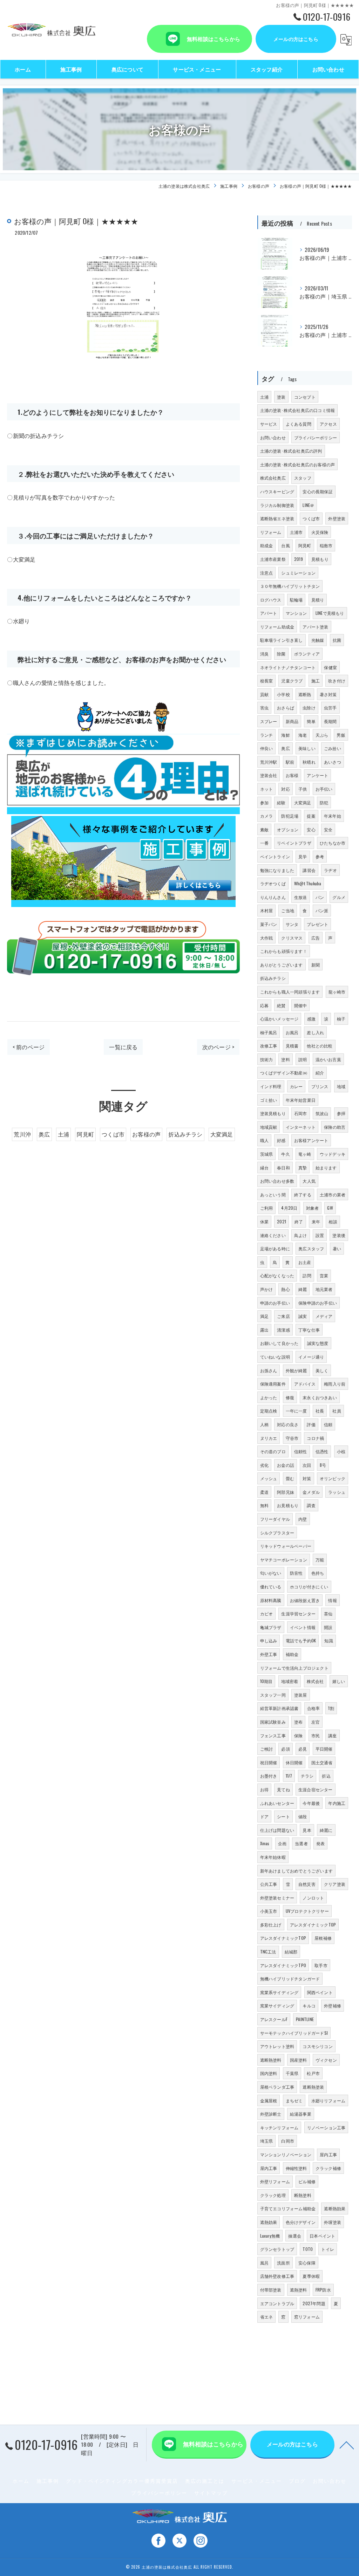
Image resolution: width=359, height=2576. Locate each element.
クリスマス (292, 938)
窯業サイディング (277, 2005)
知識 (328, 1640)
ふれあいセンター (277, 1803)
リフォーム (271, 532)
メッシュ (269, 1478)
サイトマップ (211, 2493)
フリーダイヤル (275, 1519)
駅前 (290, 762)
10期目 (266, 1681)
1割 (331, 1708)
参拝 (341, 1113)
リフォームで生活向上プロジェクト (294, 1668)
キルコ (309, 2005)
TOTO (308, 2249)
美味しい (307, 748)
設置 (320, 1235)
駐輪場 (296, 600)
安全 (328, 829)
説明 (303, 1059)
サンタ (292, 924)
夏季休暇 (311, 2276)
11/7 (289, 1776)
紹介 (320, 1073)
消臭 (264, 654)
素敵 (264, 829)
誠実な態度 (318, 1343)
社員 (337, 1411)
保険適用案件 (273, 1384)
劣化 (264, 1465)
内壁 (303, 1519)
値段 (303, 1816)
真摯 (303, 1167)
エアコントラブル (277, 2303)
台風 (285, 545)
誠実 (303, 1316)
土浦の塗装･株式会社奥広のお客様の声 (298, 464)
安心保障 (307, 2263)
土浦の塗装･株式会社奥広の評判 (291, 451)
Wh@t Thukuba (308, 883)
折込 (326, 1776)
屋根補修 (323, 1938)
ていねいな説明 (275, 1357)
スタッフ (303, 478)
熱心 (285, 1289)
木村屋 (267, 910)
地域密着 (290, 1681)
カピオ (267, 1613)
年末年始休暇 (273, 1857)
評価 (311, 1424)
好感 (281, 1140)
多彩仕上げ (271, 1925)
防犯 (324, 802)
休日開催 (294, 1762)
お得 (264, 1789)
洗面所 (283, 2263)
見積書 (292, 1046)
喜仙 (328, 1613)
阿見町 (85, 1134)
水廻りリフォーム (328, 2100)
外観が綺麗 (296, 1370)
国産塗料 (299, 2060)
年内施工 (337, 1803)
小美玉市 (269, 1911)
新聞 (316, 965)
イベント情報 (303, 1627)
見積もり (320, 559)
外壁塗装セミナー (277, 1898)
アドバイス (305, 1384)
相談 (333, 1221)
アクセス (328, 424)
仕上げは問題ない (277, 1830)
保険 (298, 1735)
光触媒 (318, 640)
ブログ (297, 2481)
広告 (316, 938)
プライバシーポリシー (316, 437)
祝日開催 (269, 1762)
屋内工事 (328, 2154)
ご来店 (283, 1316)
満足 (264, 1316)
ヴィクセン (326, 2060)
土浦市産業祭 (273, 559)
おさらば (286, 707)
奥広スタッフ (311, 1248)
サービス (269, 424)
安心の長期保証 (317, 491)
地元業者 (324, 1289)
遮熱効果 (269, 2222)
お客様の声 (146, 1134)
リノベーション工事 (326, 2127)
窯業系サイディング (279, 1992)
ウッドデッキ (333, 1154)
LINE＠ (308, 505)
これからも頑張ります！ (284, 951)
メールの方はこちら (296, 39)
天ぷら (322, 735)
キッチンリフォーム (279, 2127)
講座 (332, 1735)
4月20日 (289, 1208)
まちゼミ (294, 2100)
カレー (296, 1086)
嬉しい (339, 1681)
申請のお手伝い (275, 1303)
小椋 (341, 1451)
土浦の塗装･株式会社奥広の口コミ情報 (298, 410)
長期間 (330, 721)
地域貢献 (269, 1127)
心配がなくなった (277, 1275)
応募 (264, 1005)
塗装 (281, 397)
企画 (282, 1843)
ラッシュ (337, 1492)
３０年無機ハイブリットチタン (290, 586)
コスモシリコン (317, 2046)
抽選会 (295, 2236)
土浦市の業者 (333, 1194)
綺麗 (303, 1289)
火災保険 (320, 532)
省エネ (267, 2317)
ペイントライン (275, 856)
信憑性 (322, 1451)
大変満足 (222, 1134)
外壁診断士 (271, 2114)
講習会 (309, 870)
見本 (307, 1830)
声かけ (267, 1289)
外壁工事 (269, 1654)
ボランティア (307, 654)
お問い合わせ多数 (277, 1181)
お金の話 (286, 1465)
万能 (320, 1560)
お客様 (292, 775)
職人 (264, 1140)
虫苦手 (330, 707)
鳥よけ (301, 1235)
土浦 (63, 1134)
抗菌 (337, 640)
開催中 (301, 1005)
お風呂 (292, 1032)
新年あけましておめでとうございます (296, 1871)
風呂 (264, 2263)
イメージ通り (311, 1357)
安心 (311, 829)
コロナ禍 (315, 1438)
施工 (316, 681)
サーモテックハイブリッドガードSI (294, 2033)
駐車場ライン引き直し (282, 640)
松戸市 (313, 2073)
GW (330, 1208)
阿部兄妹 (286, 1492)
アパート (269, 613)
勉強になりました (277, 870)
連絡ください (273, 1235)
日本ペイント (322, 2236)
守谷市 (292, 1438)
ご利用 (267, 1208)
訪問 (307, 1275)
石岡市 (301, 1113)
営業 (324, 1275)
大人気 (309, 1181)
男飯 (341, 735)
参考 (320, 856)
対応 (285, 789)
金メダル (311, 1492)
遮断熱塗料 (271, 2060)
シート (283, 1816)
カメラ (267, 816)
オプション (288, 829)
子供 (303, 789)
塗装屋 (301, 1695)
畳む (290, 1478)
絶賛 (281, 1005)
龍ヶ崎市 (337, 992)
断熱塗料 (303, 2195)
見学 (303, 856)
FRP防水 (323, 2290)
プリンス (320, 1086)
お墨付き (269, 1776)
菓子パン (269, 924)
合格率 (314, 1708)
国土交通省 (322, 1762)
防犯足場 (290, 816)
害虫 (264, 707)
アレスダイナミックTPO (283, 1965)
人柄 (264, 1424)
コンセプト (305, 397)
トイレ (328, 2249)
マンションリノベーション (286, 2154)
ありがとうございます (282, 965)
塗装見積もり (273, 1113)
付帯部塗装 (271, 2290)
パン (320, 897)
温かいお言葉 (328, 1059)
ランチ (267, 735)
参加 (264, 802)
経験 (281, 802)
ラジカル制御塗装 (277, 505)
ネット (267, 789)
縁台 (264, 1167)
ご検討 (267, 1749)
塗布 (298, 1722)
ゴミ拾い (269, 1100)
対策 (307, 1478)
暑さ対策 (328, 694)
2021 (282, 1221)
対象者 (313, 1208)
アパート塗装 (315, 627)
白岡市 (288, 2141)
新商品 (292, 721)
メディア (324, 1316)
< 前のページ (29, 1047)
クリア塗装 (335, 1884)
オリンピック (333, 1478)
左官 (316, 1722)
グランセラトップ (277, 2249)
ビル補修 (307, 2181)
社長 (320, 1411)
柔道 (264, 1492)
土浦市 (296, 532)
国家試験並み (273, 1722)
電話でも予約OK (301, 1640)
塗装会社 (269, 775)
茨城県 (267, 1154)
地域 (341, 1086)
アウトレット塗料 (277, 2046)
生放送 (301, 897)
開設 (328, 1627)
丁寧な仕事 (309, 1330)
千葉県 (292, 2073)
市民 (316, 1735)
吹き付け (337, 681)
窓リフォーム (307, 2317)
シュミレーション (298, 573)
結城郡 (291, 1952)
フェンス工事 (273, 1735)
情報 (332, 1600)
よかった (269, 1397)
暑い (337, 1248)
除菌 (281, 654)
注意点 (267, 573)
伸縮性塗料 (296, 2168)
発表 (320, 1843)
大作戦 (267, 938)
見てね (283, 1789)
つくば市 (113, 1134)
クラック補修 (328, 2168)
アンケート (317, 775)
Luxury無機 (270, 2236)
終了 (299, 1221)
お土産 (305, 1262)
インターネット (301, 1127)
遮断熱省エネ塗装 (277, 518)
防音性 (296, 1573)
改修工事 (269, 1046)
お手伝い (324, 789)
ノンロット (313, 1898)
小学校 (283, 694)
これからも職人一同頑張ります (290, 992)
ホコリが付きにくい (309, 1586)
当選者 (301, 1843)
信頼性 (301, 1451)
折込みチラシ (185, 1134)
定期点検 (269, 1411)
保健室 (330, 667)
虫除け (309, 707)
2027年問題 (314, 2303)
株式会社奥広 (273, 478)
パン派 (322, 910)
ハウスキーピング (277, 491)
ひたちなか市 (333, 843)
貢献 (264, 694)
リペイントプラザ (294, 843)
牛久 (285, 1154)
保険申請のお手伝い (318, 1303)
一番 (264, 843)
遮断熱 (305, 694)
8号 (323, 1465)
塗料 (285, 1059)
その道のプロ (273, 1451)
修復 (290, 1397)
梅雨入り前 (335, 1384)
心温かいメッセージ (279, 1019)
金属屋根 (269, 2100)
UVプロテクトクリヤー (307, 1911)
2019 (299, 559)
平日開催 (324, 1749)
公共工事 (269, 1884)
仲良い (267, 748)
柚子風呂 (269, 1032)
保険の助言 (335, 1127)
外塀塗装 (333, 2222)
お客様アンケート (311, 1140)
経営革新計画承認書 (279, 1708)
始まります (326, 1167)
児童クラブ (292, 681)
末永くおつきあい (320, 1397)
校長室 (267, 681)
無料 (264, 1505)
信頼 (328, 1424)
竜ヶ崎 (305, 1154)
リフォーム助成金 (277, 627)
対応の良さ (288, 1424)
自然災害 (307, 1884)
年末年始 (333, 816)
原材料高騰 (271, 1600)
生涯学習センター (298, 1613)
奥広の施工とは (205, 2481)
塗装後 (339, 1235)
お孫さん (269, 1370)
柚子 (341, 1019)
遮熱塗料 (299, 2290)
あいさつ (333, 762)
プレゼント (317, 924)
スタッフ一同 (273, 1695)
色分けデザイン (301, 2222)
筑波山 (322, 1113)
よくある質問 (299, 424)
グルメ (339, 897)
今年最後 (311, 1803)
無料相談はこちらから (214, 39)
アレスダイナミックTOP (313, 1925)
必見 (303, 1749)
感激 (311, 1019)
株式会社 (315, 1681)
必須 (285, 1749)
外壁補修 (333, 2005)
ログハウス (271, 600)
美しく (322, 1370)
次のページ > (218, 1047)
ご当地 (288, 910)
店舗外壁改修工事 (277, 2276)
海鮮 (285, 735)
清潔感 (283, 1330)
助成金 (267, 545)
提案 (311, 816)
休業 (264, 1221)
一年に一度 (296, 1411)
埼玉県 (267, 2141)
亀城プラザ (271, 1627)
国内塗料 (269, 2073)
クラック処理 (273, 2195)
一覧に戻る (123, 1047)
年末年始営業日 (301, 1100)
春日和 (283, 1167)
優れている (271, 1586)
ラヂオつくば (273, 883)
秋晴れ (309, 762)
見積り (318, 600)
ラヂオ (330, 870)
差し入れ (315, 1032)
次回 (307, 1465)
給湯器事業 (301, 2114)
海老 (303, 735)
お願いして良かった (279, 1343)
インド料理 (271, 1086)
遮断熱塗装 (313, 2087)
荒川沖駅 (269, 762)
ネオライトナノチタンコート (288, 667)
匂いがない (271, 1573)
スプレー (269, 721)
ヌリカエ (269, 1438)
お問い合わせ (273, 437)
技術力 (267, 1059)
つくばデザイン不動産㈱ (284, 1073)
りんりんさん (273, 897)
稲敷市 (326, 545)
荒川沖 (22, 1134)
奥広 (44, 1134)
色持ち (318, 1573)
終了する (303, 1194)
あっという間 (273, 1194)
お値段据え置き (305, 1600)
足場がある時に (275, 1248)
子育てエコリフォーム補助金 (288, 2208)
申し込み (269, 1640)
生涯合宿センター (316, 1789)
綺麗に (326, 1830)
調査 (311, 1505)
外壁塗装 (337, 518)
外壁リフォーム (275, 2181)
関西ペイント (320, 1992)
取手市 (321, 1965)
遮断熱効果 (335, 2208)
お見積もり (288, 1505)
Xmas (265, 1843)
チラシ (307, 1776)
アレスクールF (274, 2019)
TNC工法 (268, 1952)
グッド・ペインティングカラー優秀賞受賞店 (122, 2481)
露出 (264, 1330)
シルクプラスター (277, 1533)
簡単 (311, 721)
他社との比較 (320, 1046)
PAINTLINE (305, 2019)
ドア (264, 1816)
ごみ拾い (333, 748)
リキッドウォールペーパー (286, 1546)
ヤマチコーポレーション (284, 1560)
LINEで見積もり (330, 613)
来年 (316, 1221)
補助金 (292, 1654)
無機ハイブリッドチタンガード (290, 1979)
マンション (296, 613)
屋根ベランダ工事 (277, 2087)
